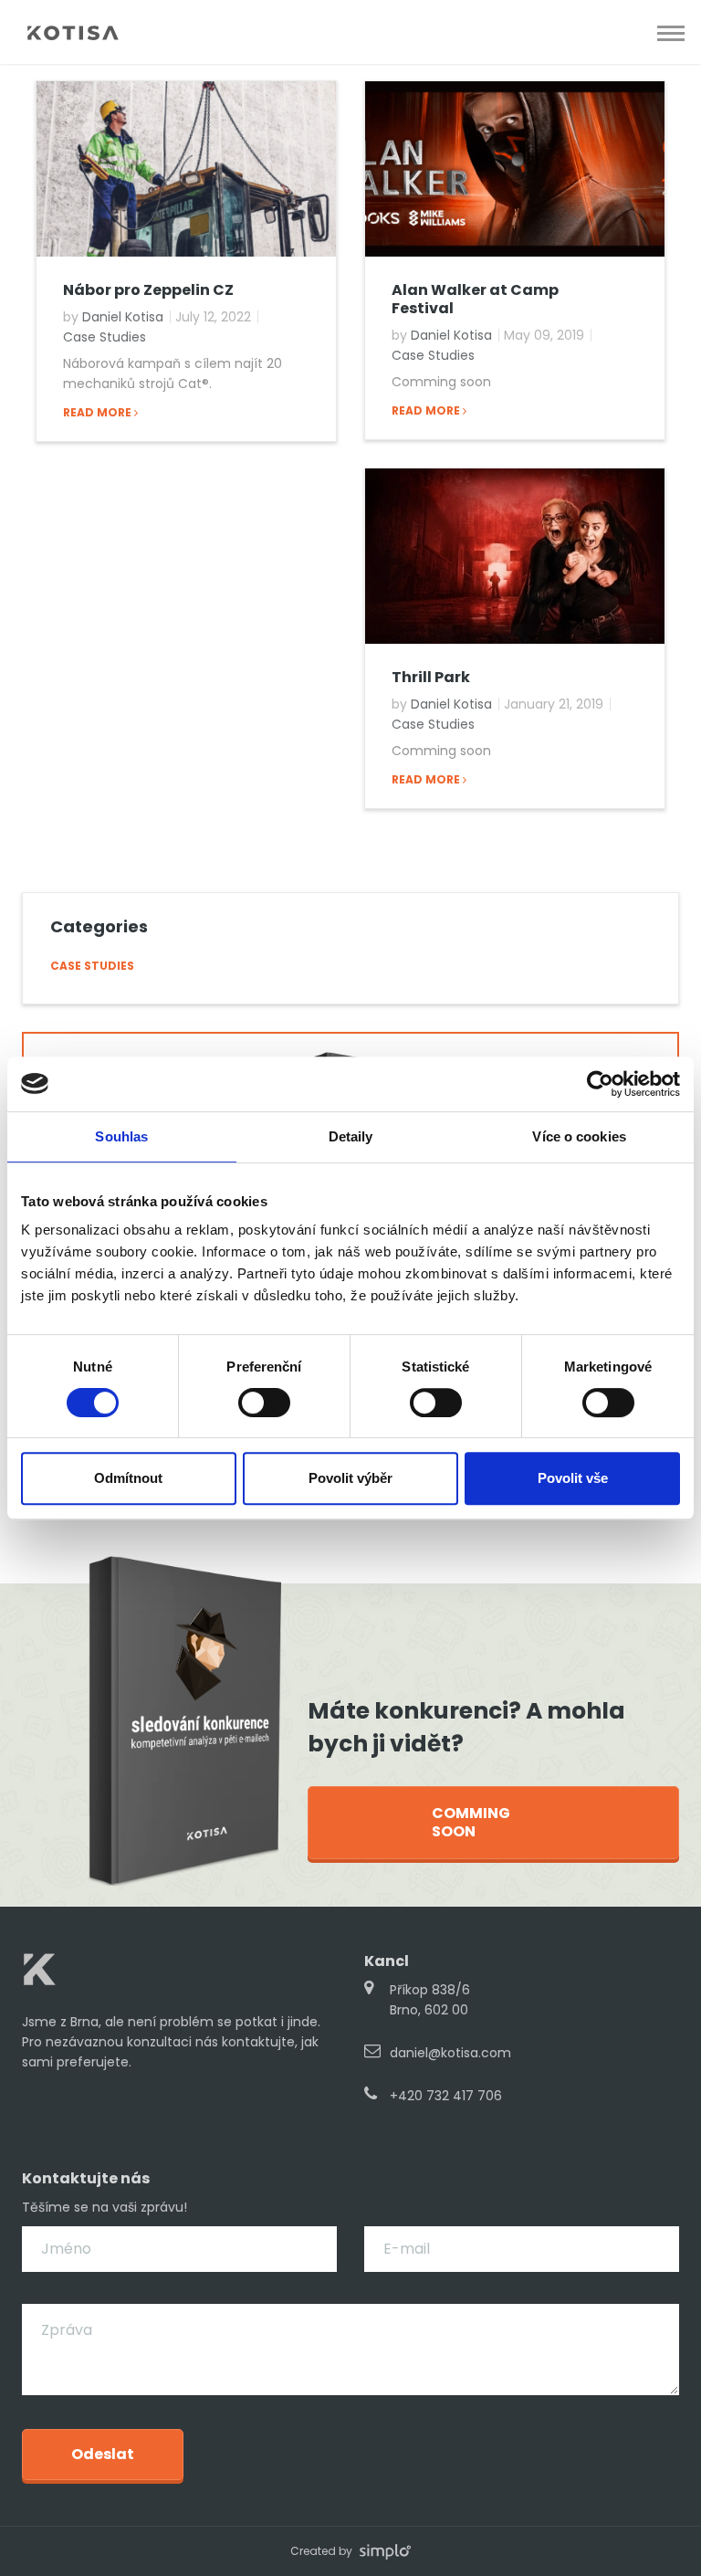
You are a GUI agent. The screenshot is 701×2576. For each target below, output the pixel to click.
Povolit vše (573, 1478)
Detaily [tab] (351, 1136)
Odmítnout (128, 1478)
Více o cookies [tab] (579, 1136)
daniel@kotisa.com (450, 2053)
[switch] (264, 1403)
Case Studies (105, 337)
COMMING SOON (471, 1822)
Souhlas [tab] (121, 1136)
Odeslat (103, 2454)
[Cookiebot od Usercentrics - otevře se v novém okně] (600, 1084)
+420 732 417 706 (446, 2096)
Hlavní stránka (200, 72)
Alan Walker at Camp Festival (475, 300)
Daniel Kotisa (123, 317)
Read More (99, 412)
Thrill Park (431, 678)
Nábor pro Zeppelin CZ (148, 290)
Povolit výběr (350, 1478)
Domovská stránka (81, 72)
